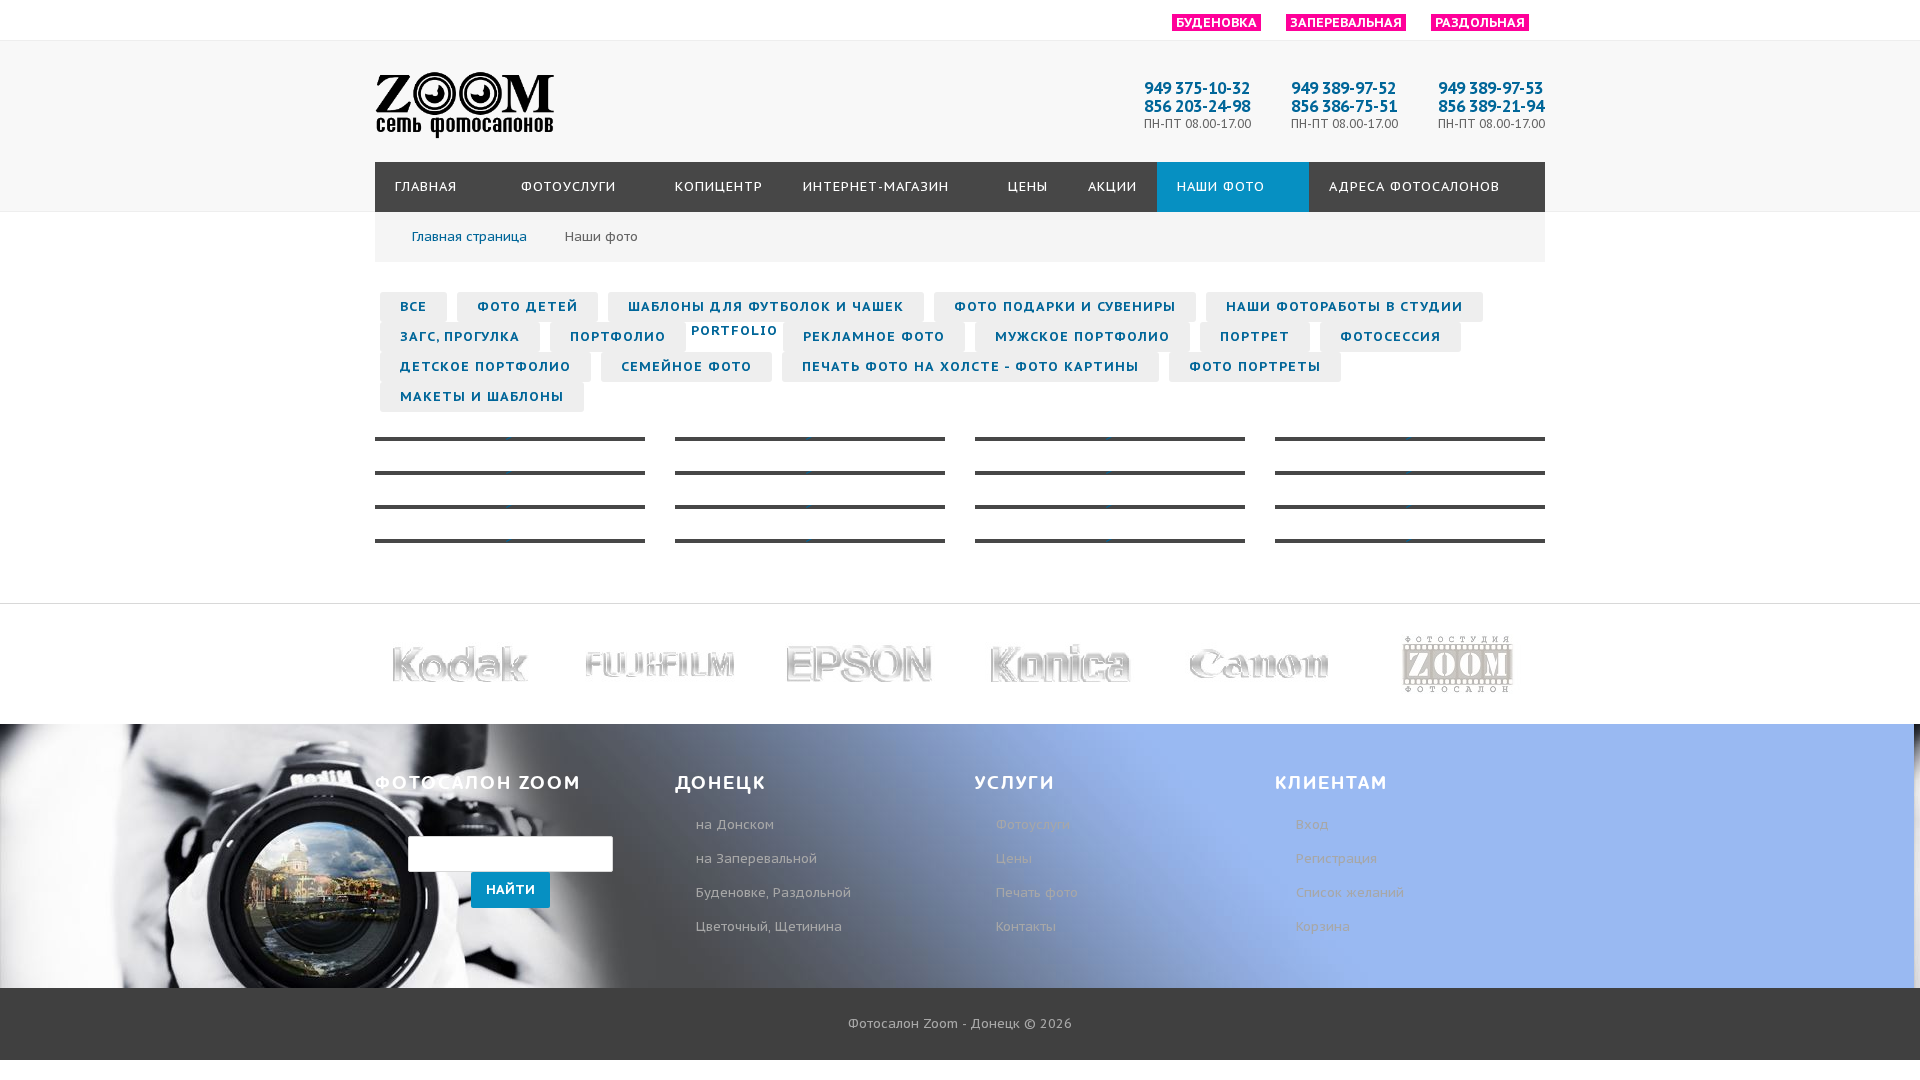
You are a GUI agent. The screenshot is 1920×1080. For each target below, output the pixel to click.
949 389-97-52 (1343, 88)
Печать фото (1037, 892)
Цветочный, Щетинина (769, 926)
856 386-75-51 (1344, 106)
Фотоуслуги (1033, 824)
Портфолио (618, 336)
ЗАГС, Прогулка (460, 336)
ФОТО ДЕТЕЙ (527, 306)
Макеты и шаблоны (482, 396)
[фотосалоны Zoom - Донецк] (465, 139)
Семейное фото (686, 366)
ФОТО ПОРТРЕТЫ (1255, 366)
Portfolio (734, 330)
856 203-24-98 (1197, 106)
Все (413, 306)
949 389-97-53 (1490, 88)
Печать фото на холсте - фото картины (970, 366)
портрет (1255, 336)
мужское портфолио (1082, 336)
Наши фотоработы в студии (1344, 306)
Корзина (1321, 926)
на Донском (735, 824)
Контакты (1026, 926)
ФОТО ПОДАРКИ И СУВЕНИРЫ (1065, 306)
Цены (1014, 858)
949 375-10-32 (1197, 88)
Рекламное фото (874, 336)
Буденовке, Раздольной (773, 892)
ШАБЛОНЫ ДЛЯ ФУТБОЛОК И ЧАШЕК (766, 306)
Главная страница (469, 236)
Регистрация (1334, 858)
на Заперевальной (756, 858)
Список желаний (1348, 892)
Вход (1310, 824)
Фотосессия (1390, 336)
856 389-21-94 (1491, 106)
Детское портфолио (485, 366)
